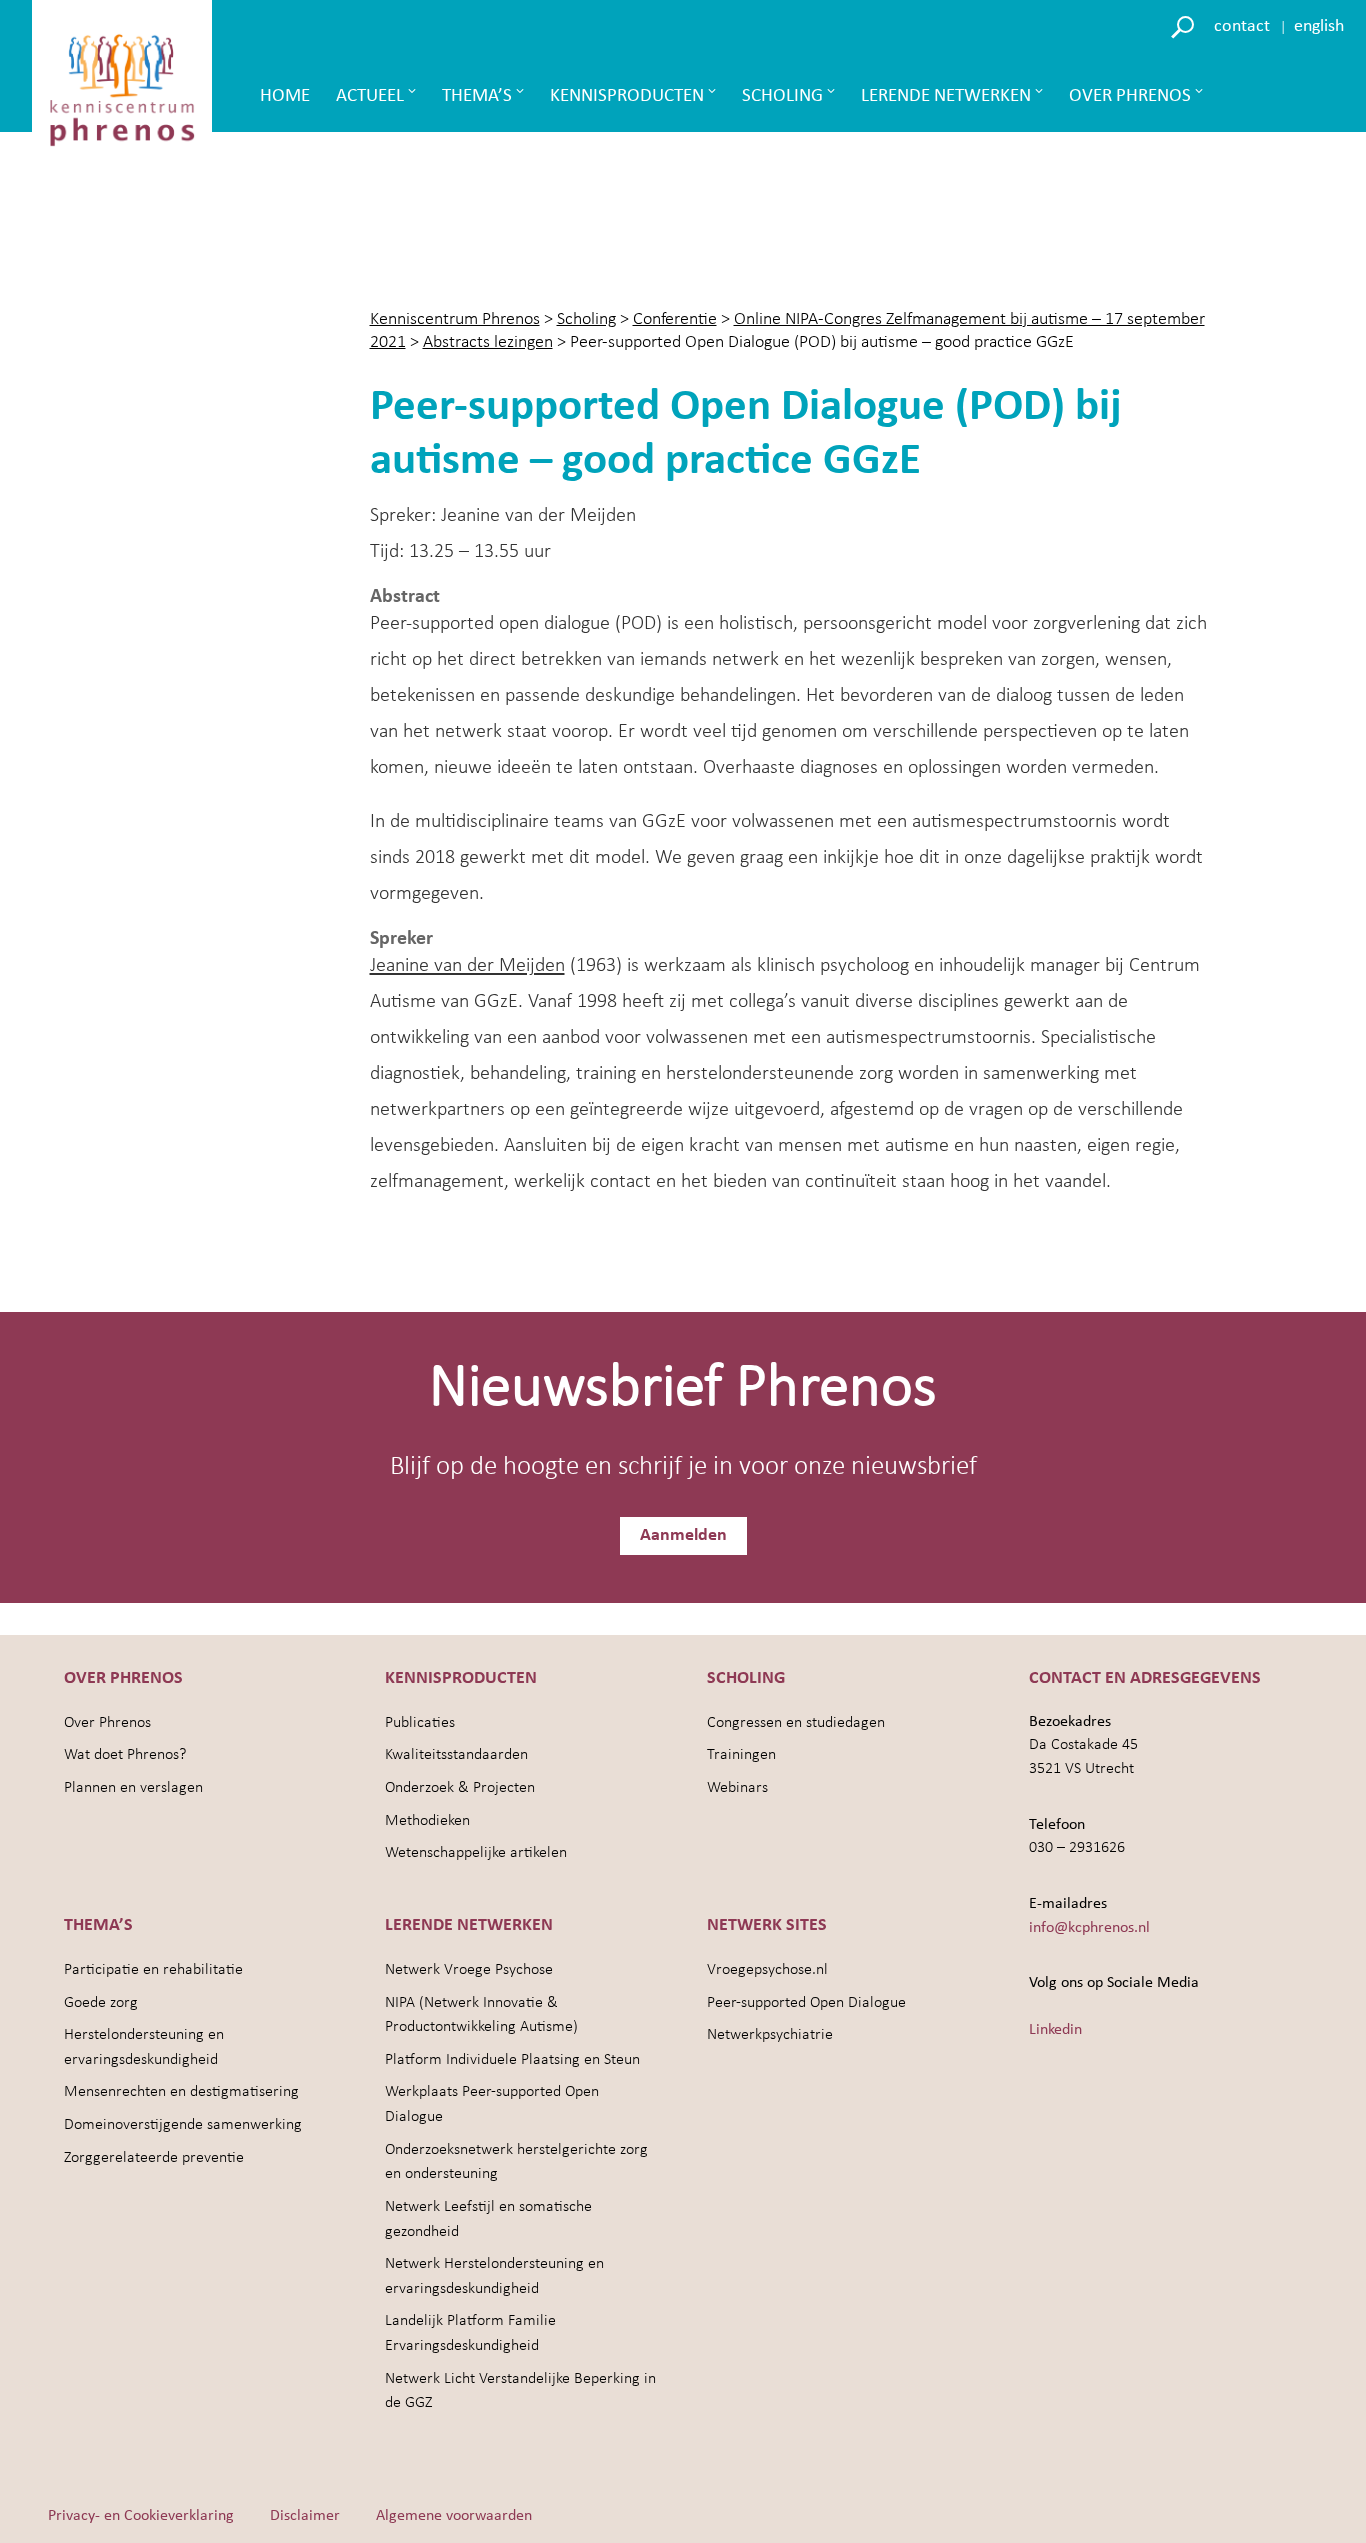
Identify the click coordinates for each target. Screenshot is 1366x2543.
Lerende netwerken (946, 96)
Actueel (370, 96)
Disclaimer (305, 2516)
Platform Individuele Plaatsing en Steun (512, 2060)
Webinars (737, 1788)
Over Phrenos (1130, 96)
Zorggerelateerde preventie (154, 2158)
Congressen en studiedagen (796, 1723)
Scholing (782, 96)
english (1319, 26)
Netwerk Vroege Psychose (469, 1970)
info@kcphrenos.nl (1089, 1928)
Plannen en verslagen (133, 1788)
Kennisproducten (627, 96)
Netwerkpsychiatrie (770, 2035)
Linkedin (1055, 2030)
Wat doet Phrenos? (125, 1755)
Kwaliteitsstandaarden (456, 1755)
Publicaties (420, 1723)
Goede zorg (101, 2003)
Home (285, 96)
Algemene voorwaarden (454, 2516)
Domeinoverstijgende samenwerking (183, 2125)
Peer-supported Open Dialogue (806, 2003)
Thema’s (477, 96)
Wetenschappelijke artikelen (476, 1853)
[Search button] (1185, 25)
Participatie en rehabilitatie (153, 1970)
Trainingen (741, 1755)
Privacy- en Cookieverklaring (141, 2516)
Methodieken (427, 1821)
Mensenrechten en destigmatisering (181, 2092)
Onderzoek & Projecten (460, 1788)
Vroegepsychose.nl (767, 1970)
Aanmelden (683, 1535)
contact (1242, 26)
